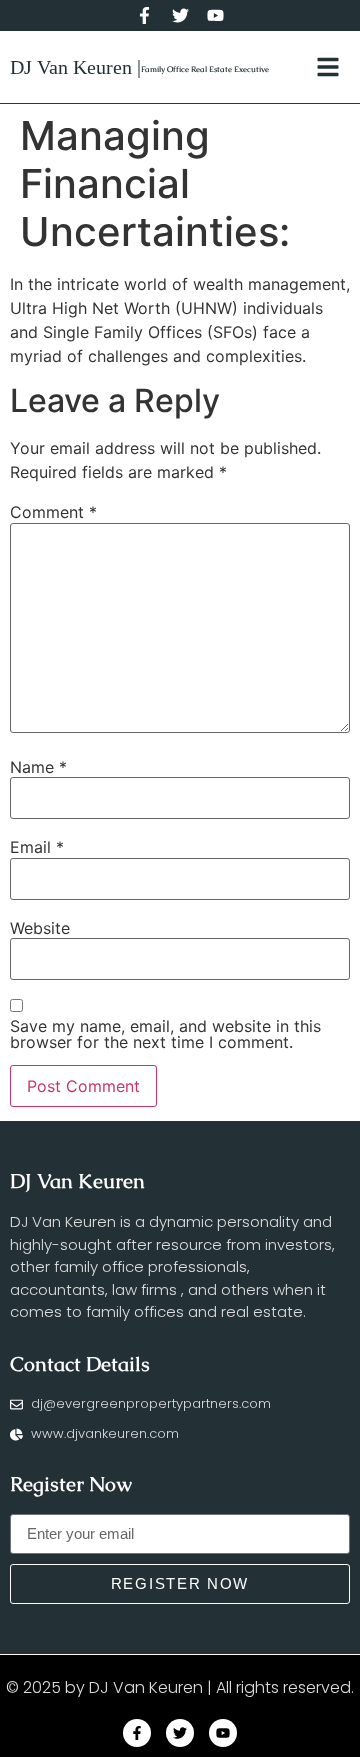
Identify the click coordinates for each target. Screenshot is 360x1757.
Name (38, 767)
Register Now (71, 1484)
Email (37, 847)
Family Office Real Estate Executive (205, 69)
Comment (53, 512)
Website (40, 928)
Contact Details (80, 1364)
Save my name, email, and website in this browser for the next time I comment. (165, 1034)
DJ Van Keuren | (75, 67)
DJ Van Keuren (77, 1181)
